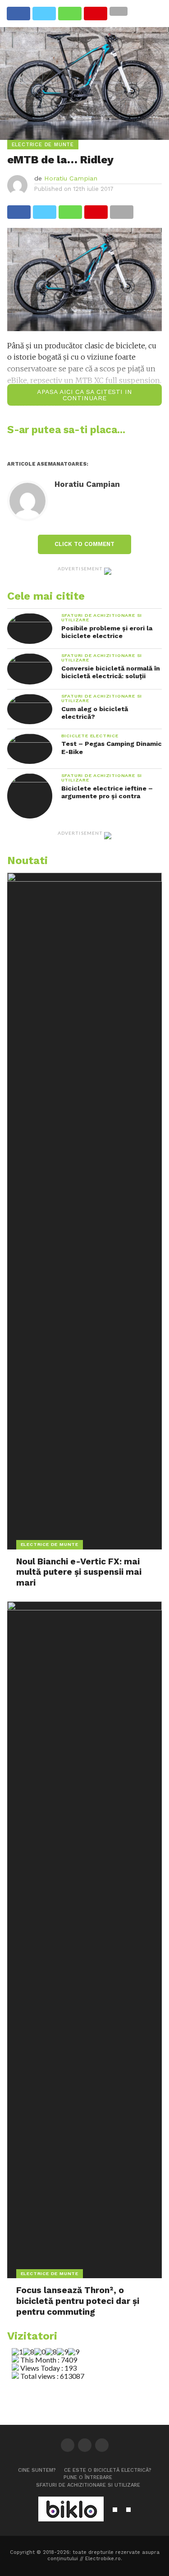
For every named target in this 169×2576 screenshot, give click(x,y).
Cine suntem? (37, 2470)
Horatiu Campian (71, 178)
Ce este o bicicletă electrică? (108, 2470)
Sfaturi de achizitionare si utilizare (88, 2485)
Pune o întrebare (88, 2477)
